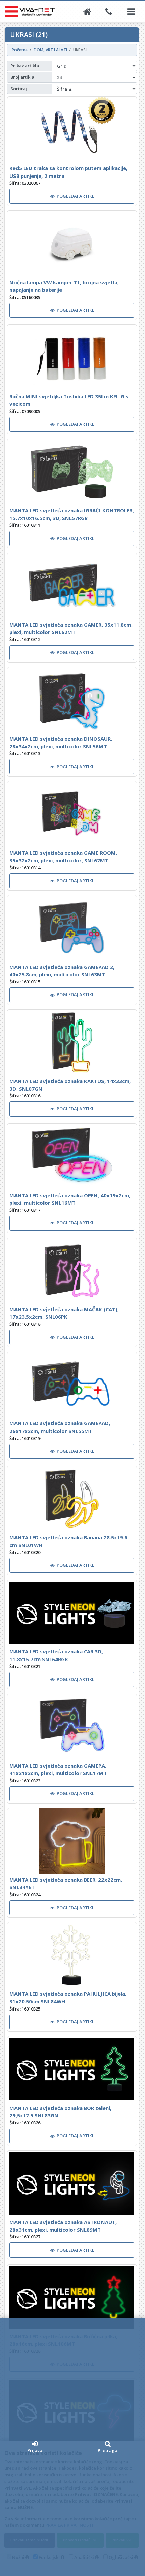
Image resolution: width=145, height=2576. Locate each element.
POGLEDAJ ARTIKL (76, 196)
